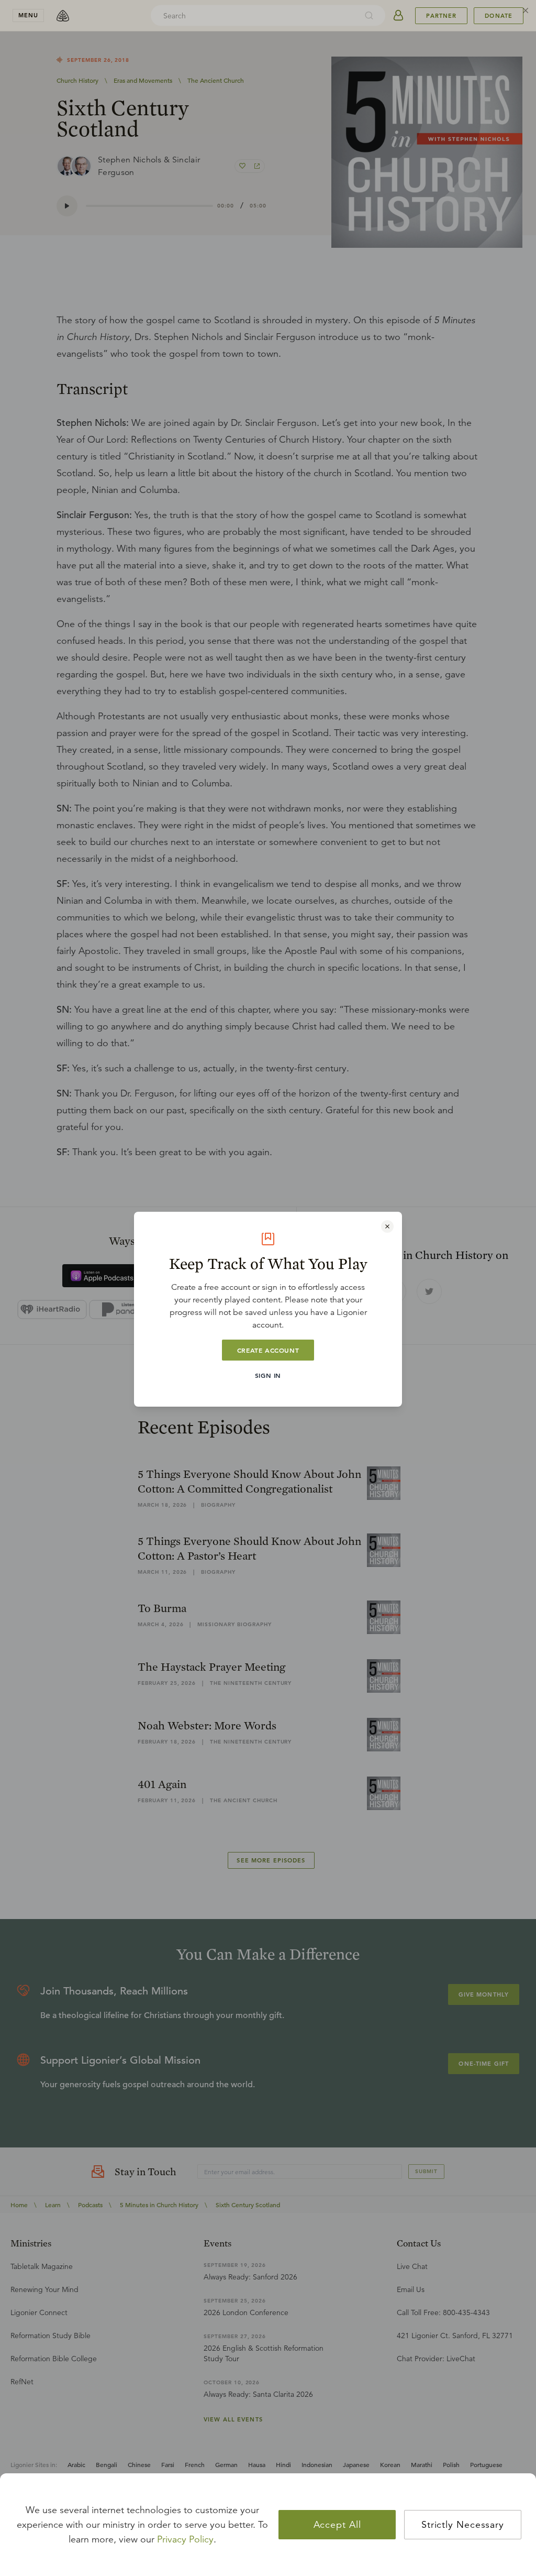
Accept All (337, 2525)
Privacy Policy (185, 2539)
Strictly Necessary (463, 2525)
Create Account (268, 1350)
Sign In (268, 1375)
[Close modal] (387, 1226)
